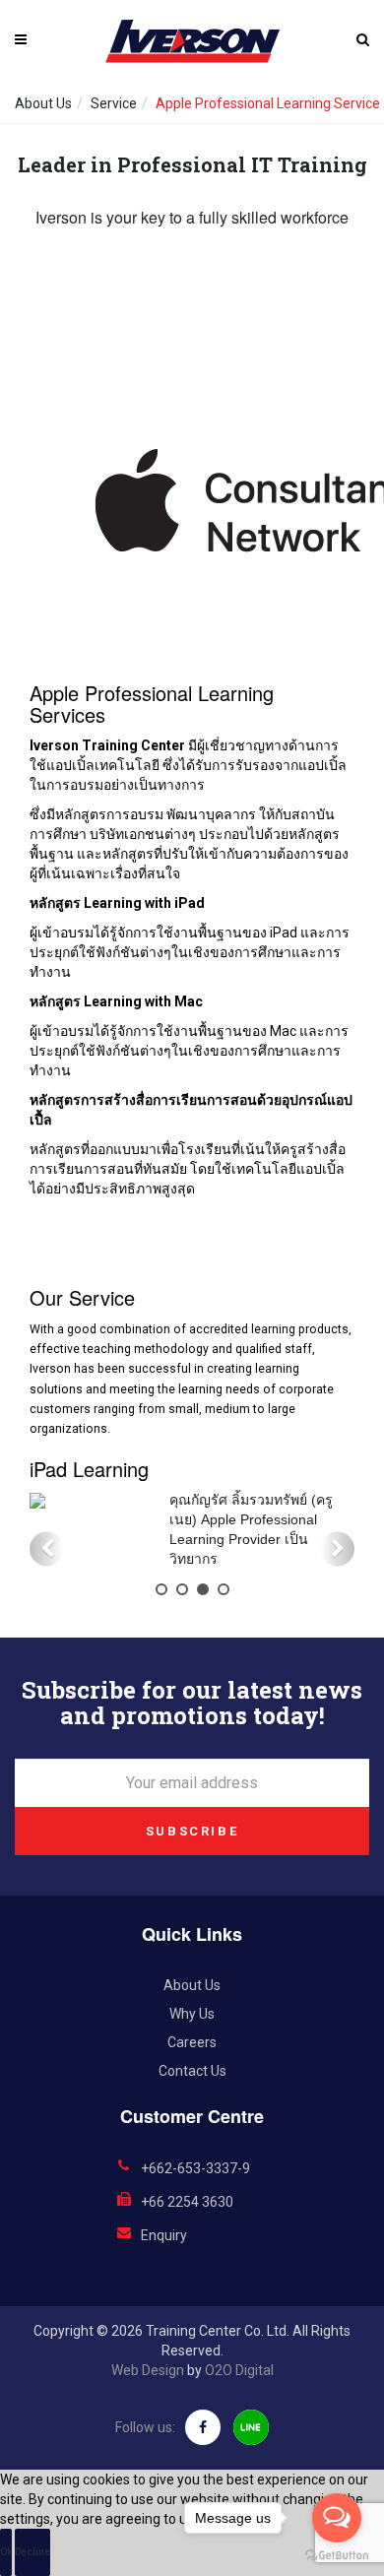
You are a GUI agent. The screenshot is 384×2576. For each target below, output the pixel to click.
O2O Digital (239, 2370)
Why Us (192, 2014)
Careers (192, 2042)
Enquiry (164, 2235)
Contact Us (192, 2071)
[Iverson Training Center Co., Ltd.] (192, 41)
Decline (32, 2552)
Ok (6, 2552)
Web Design (148, 2370)
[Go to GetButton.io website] (337, 2556)
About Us (43, 103)
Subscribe (192, 1831)
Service (114, 103)
